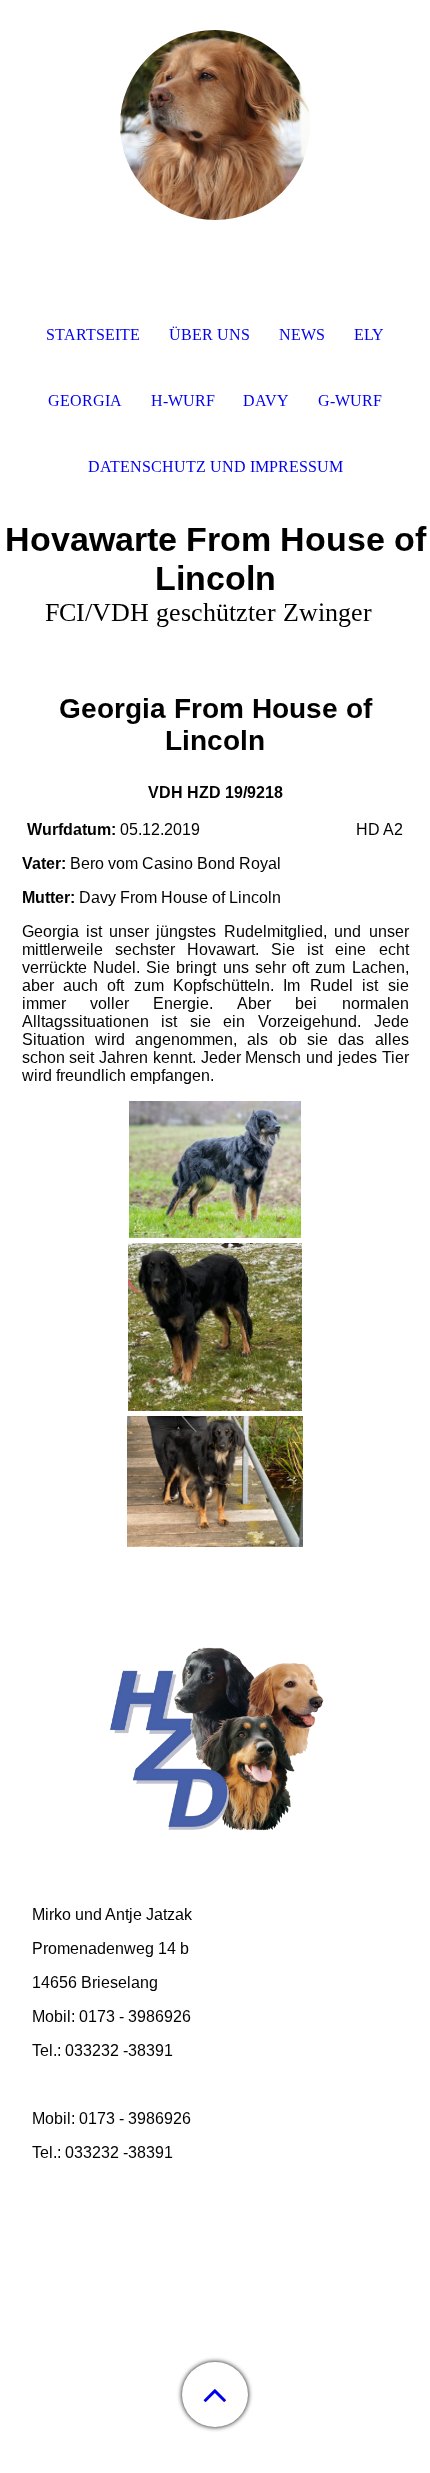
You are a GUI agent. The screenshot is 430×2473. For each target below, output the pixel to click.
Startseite (93, 334)
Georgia (85, 400)
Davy (266, 400)
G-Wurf (350, 400)
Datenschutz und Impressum (215, 466)
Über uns (209, 334)
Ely (369, 334)
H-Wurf (183, 400)
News (302, 334)
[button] (215, 2394)
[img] (215, 125)
